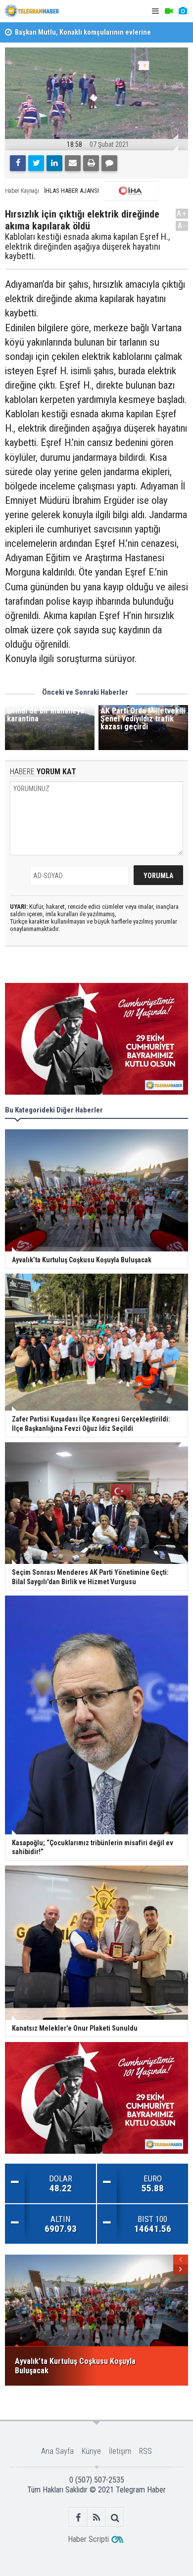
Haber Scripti (88, 2539)
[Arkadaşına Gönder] (73, 163)
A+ (182, 213)
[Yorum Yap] (109, 163)
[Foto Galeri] (183, 11)
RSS (145, 2451)
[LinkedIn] (54, 163)
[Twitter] (36, 163)
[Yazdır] (91, 163)
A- (182, 226)
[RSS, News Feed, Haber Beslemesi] (97, 2517)
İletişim (120, 2451)
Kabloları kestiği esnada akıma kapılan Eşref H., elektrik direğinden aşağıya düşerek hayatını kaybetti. (87, 246)
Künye (91, 2451)
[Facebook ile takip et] (78, 2517)
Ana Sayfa (57, 2451)
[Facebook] (18, 163)
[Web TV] (169, 11)
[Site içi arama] (115, 2517)
